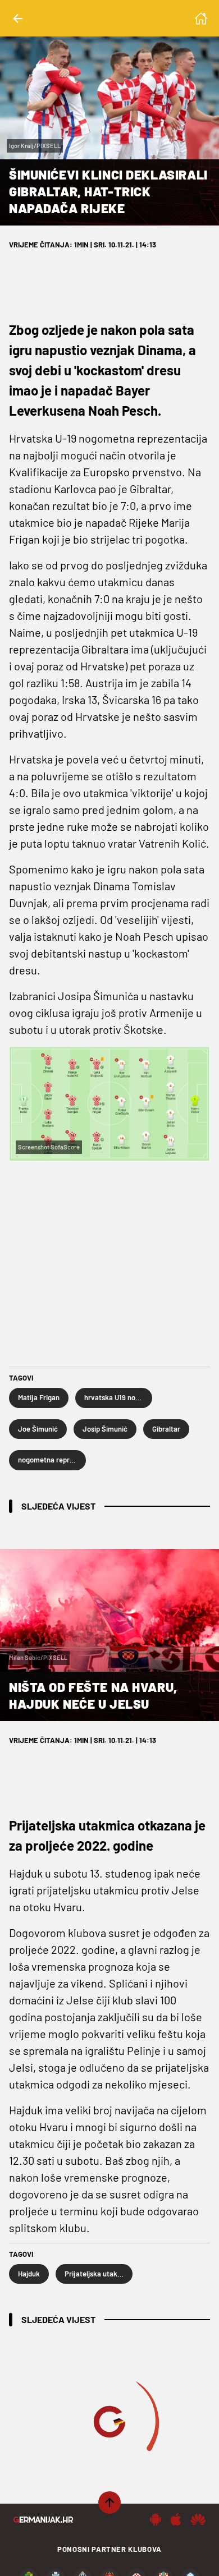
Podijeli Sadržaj (103, 2556)
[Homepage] (201, 19)
